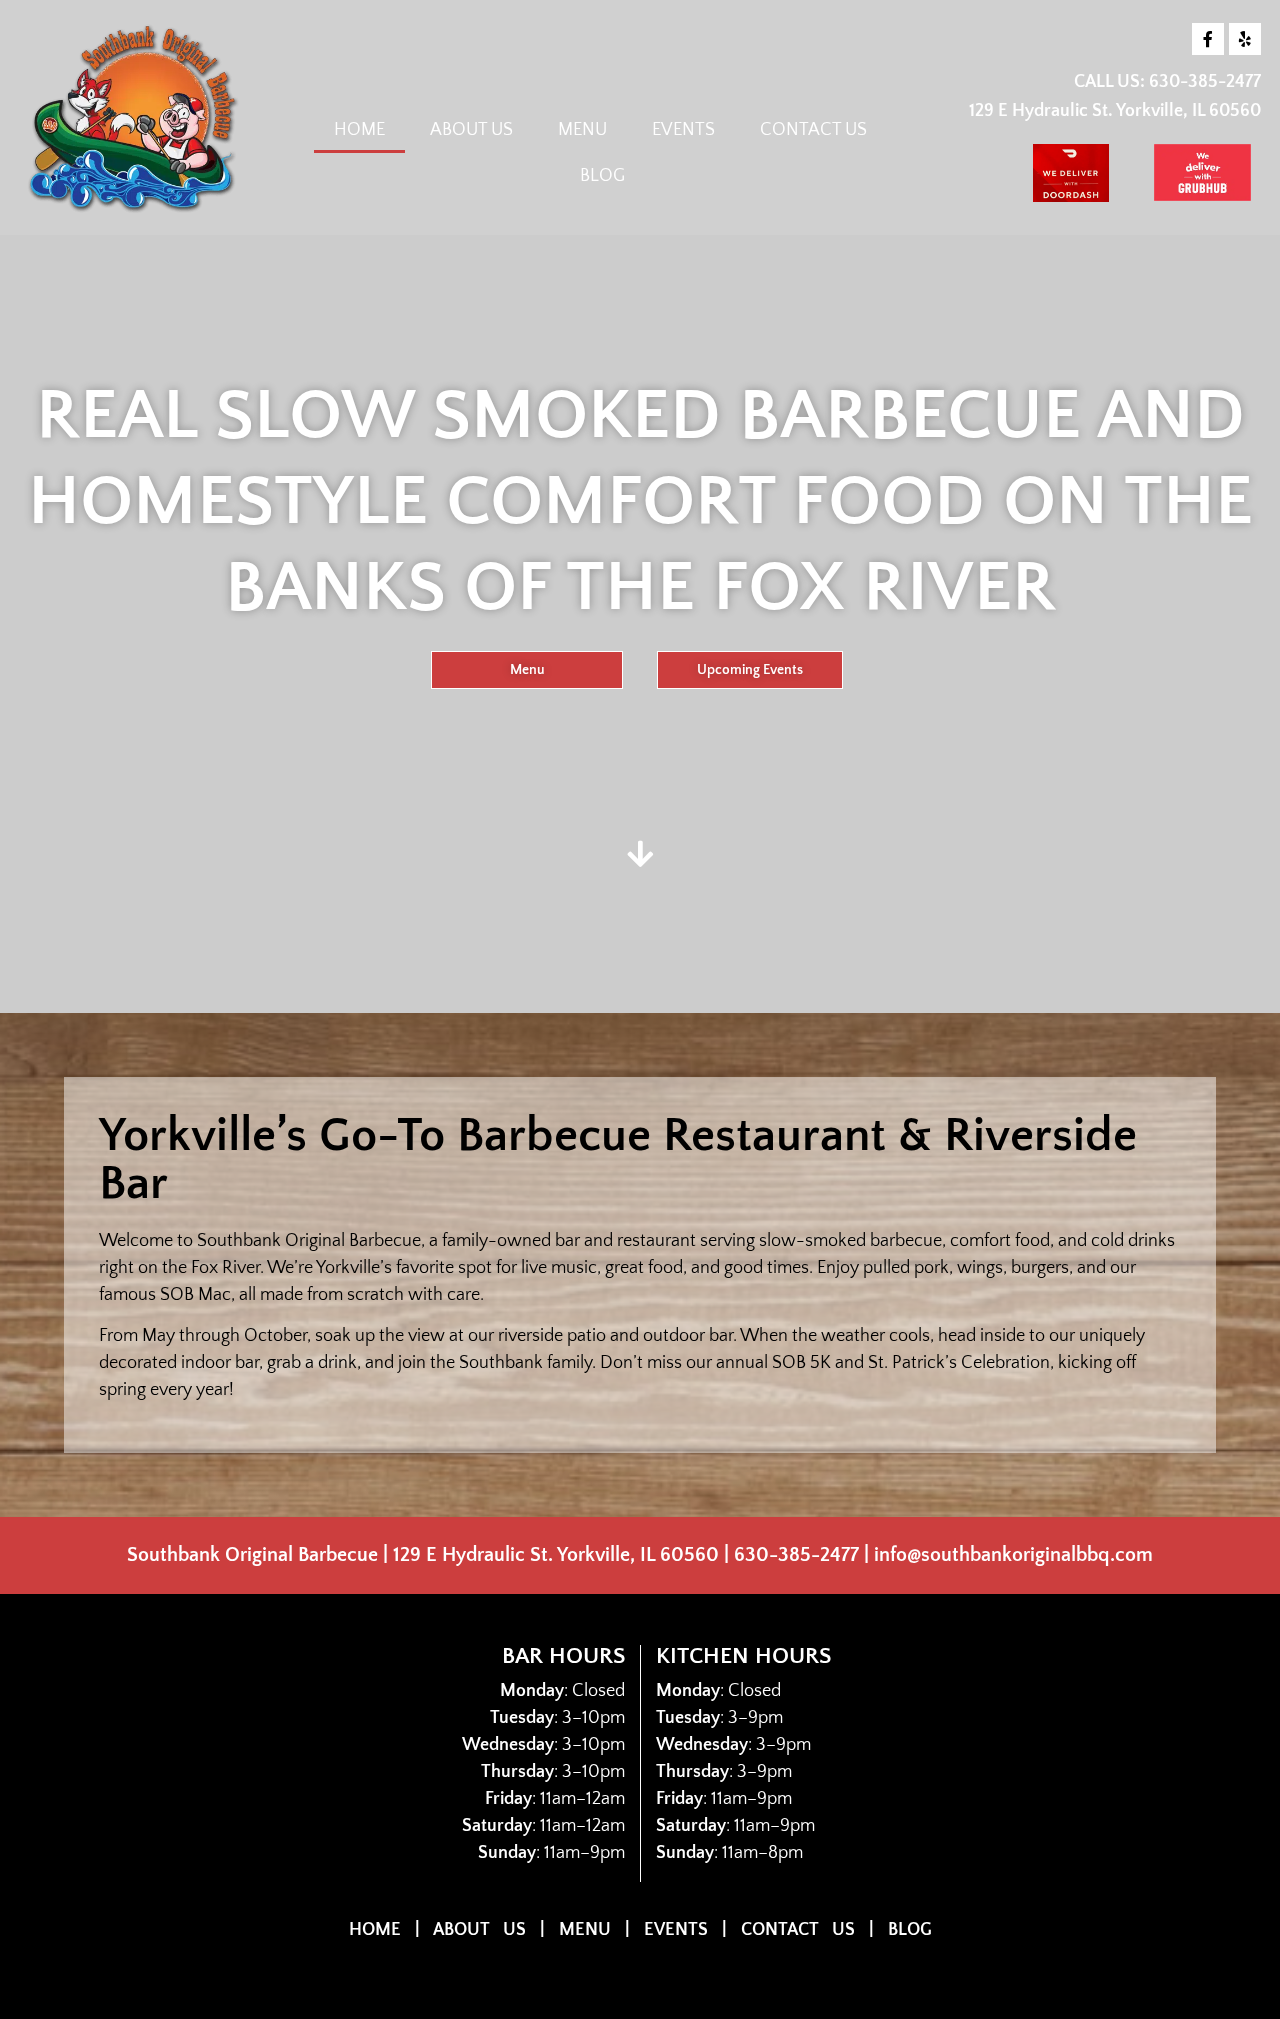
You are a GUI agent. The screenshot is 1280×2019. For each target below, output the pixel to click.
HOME (359, 130)
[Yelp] (1245, 39)
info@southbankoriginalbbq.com (1013, 1555)
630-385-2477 (1205, 82)
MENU (582, 130)
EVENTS (683, 130)
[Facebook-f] (1208, 39)
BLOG (602, 176)
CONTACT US (813, 130)
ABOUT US (471, 130)
